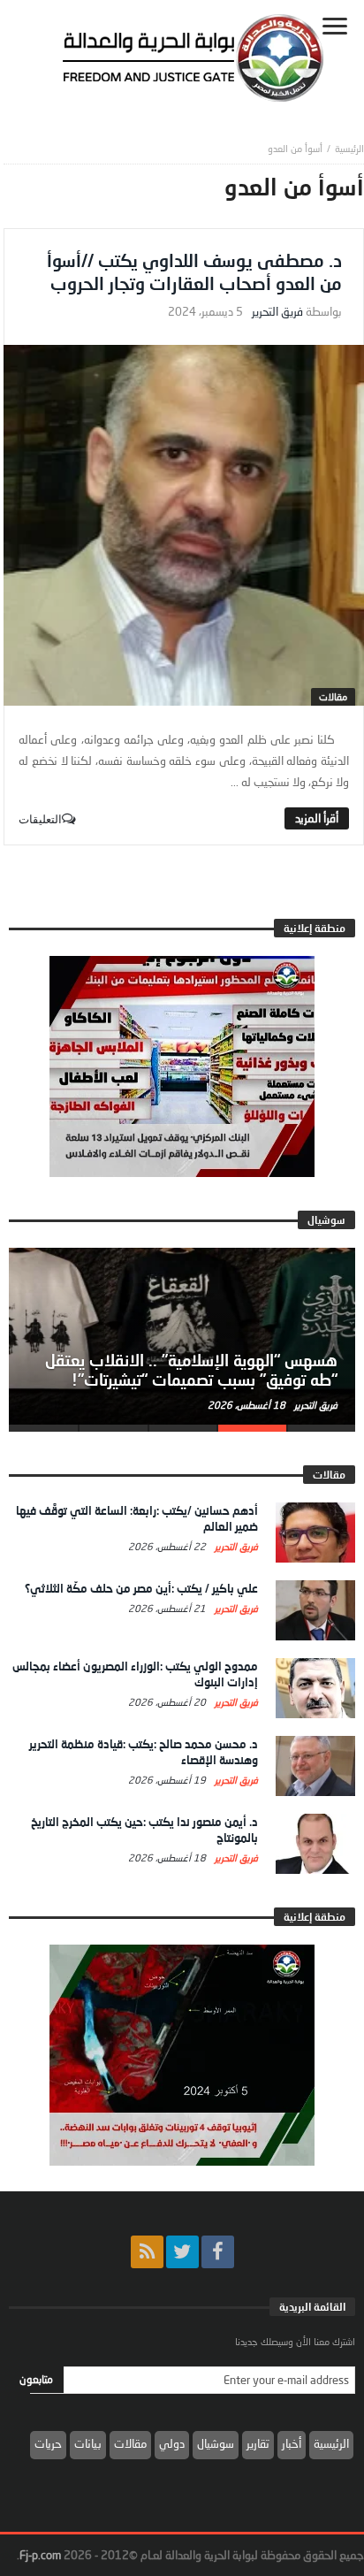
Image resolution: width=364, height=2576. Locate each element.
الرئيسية (331, 2443)
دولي (172, 2443)
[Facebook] (218, 2252)
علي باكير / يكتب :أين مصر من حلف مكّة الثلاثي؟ (141, 1588)
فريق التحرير (277, 312)
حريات (48, 2443)
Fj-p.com (40, 2555)
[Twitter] (182, 2252)
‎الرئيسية (349, 148)
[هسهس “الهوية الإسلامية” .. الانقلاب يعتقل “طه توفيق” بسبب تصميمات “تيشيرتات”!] (182, 1336)
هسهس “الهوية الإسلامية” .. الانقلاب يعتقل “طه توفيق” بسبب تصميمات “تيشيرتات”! (191, 1370)
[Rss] (147, 2252)
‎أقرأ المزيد (317, 818)
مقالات (333, 696)
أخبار (292, 2443)
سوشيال (216, 2443)
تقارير (258, 2443)
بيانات (88, 2443)
